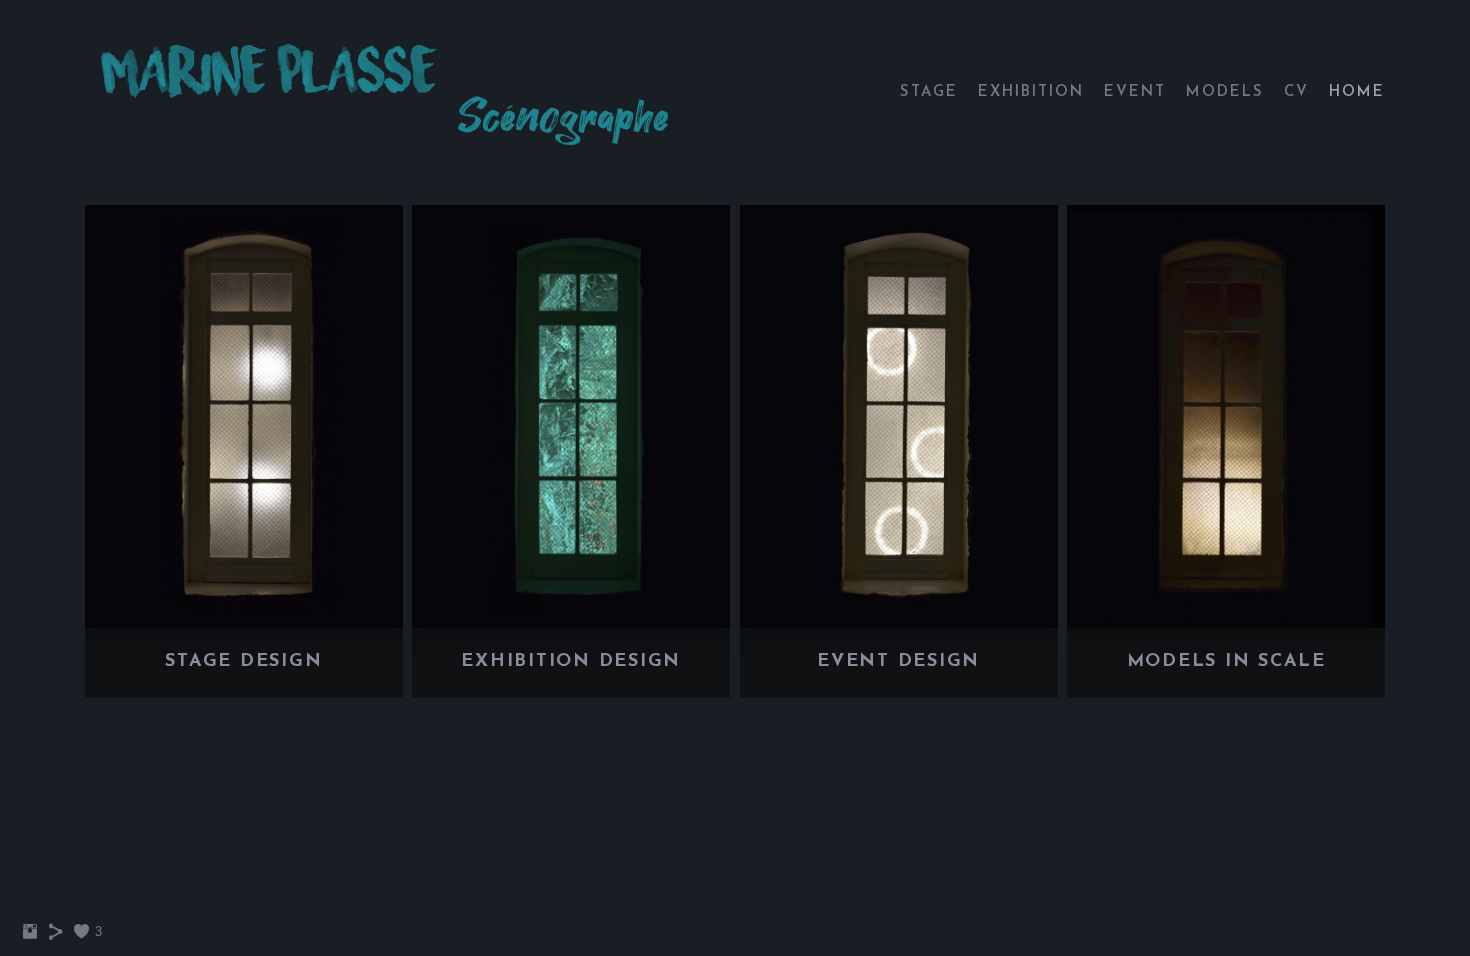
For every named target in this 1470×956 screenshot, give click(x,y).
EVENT (1135, 92)
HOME (1357, 92)
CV (1296, 92)
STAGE (929, 92)
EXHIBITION (1031, 92)
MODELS (1225, 92)
